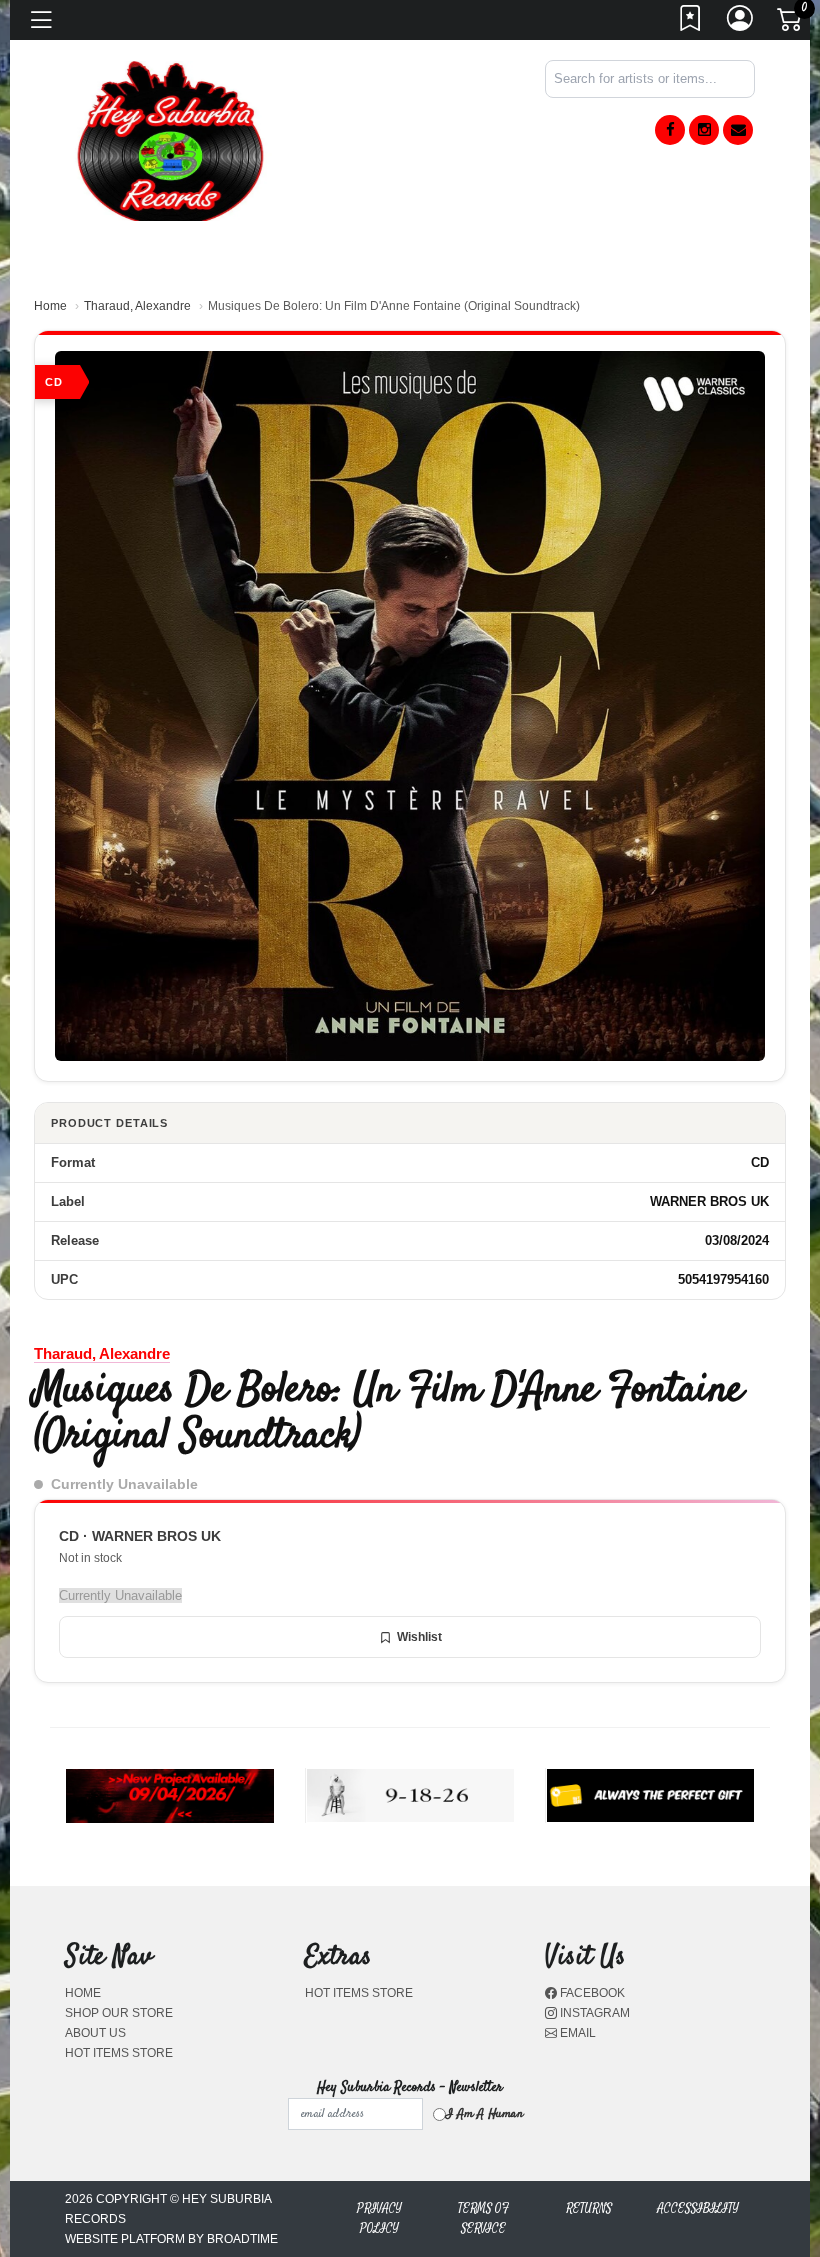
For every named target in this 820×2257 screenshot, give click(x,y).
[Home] (170, 139)
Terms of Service (483, 2218)
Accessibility (698, 2208)
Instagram (593, 2013)
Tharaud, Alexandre (137, 306)
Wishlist (419, 1637)
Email (576, 2033)
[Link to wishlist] (691, 24)
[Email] (738, 130)
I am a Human (484, 2114)
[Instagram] (704, 130)
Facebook (591, 1993)
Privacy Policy (379, 2218)
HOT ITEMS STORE (119, 2053)
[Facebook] (670, 130)
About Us (95, 2033)
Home (50, 306)
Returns (589, 2208)
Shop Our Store (119, 2013)
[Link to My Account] (741, 24)
